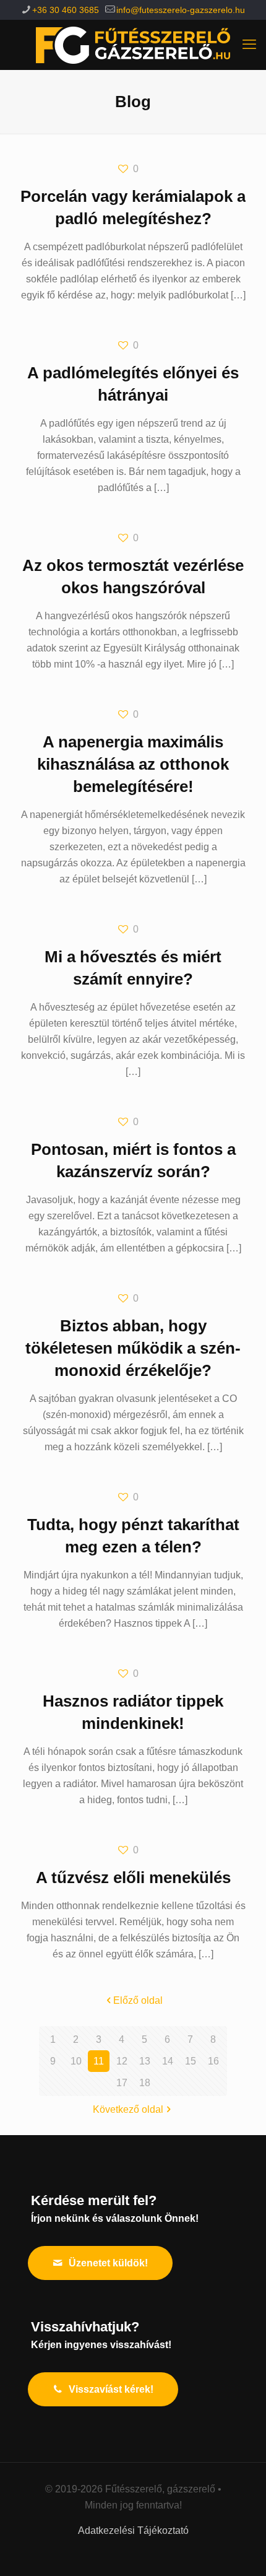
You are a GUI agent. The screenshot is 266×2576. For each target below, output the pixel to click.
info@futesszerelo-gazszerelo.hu (181, 10)
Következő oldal (128, 2109)
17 (122, 2083)
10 (76, 2061)
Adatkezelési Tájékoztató (133, 2530)
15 (191, 2061)
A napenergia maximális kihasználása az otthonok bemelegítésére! (133, 764)
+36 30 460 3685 (66, 10)
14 (168, 2061)
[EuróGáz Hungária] (133, 45)
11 (99, 2061)
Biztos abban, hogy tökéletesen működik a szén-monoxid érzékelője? (133, 1348)
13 (145, 2061)
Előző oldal (138, 2000)
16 (213, 2061)
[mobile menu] (249, 45)
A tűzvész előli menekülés (133, 1878)
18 (145, 2083)
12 (122, 2061)
